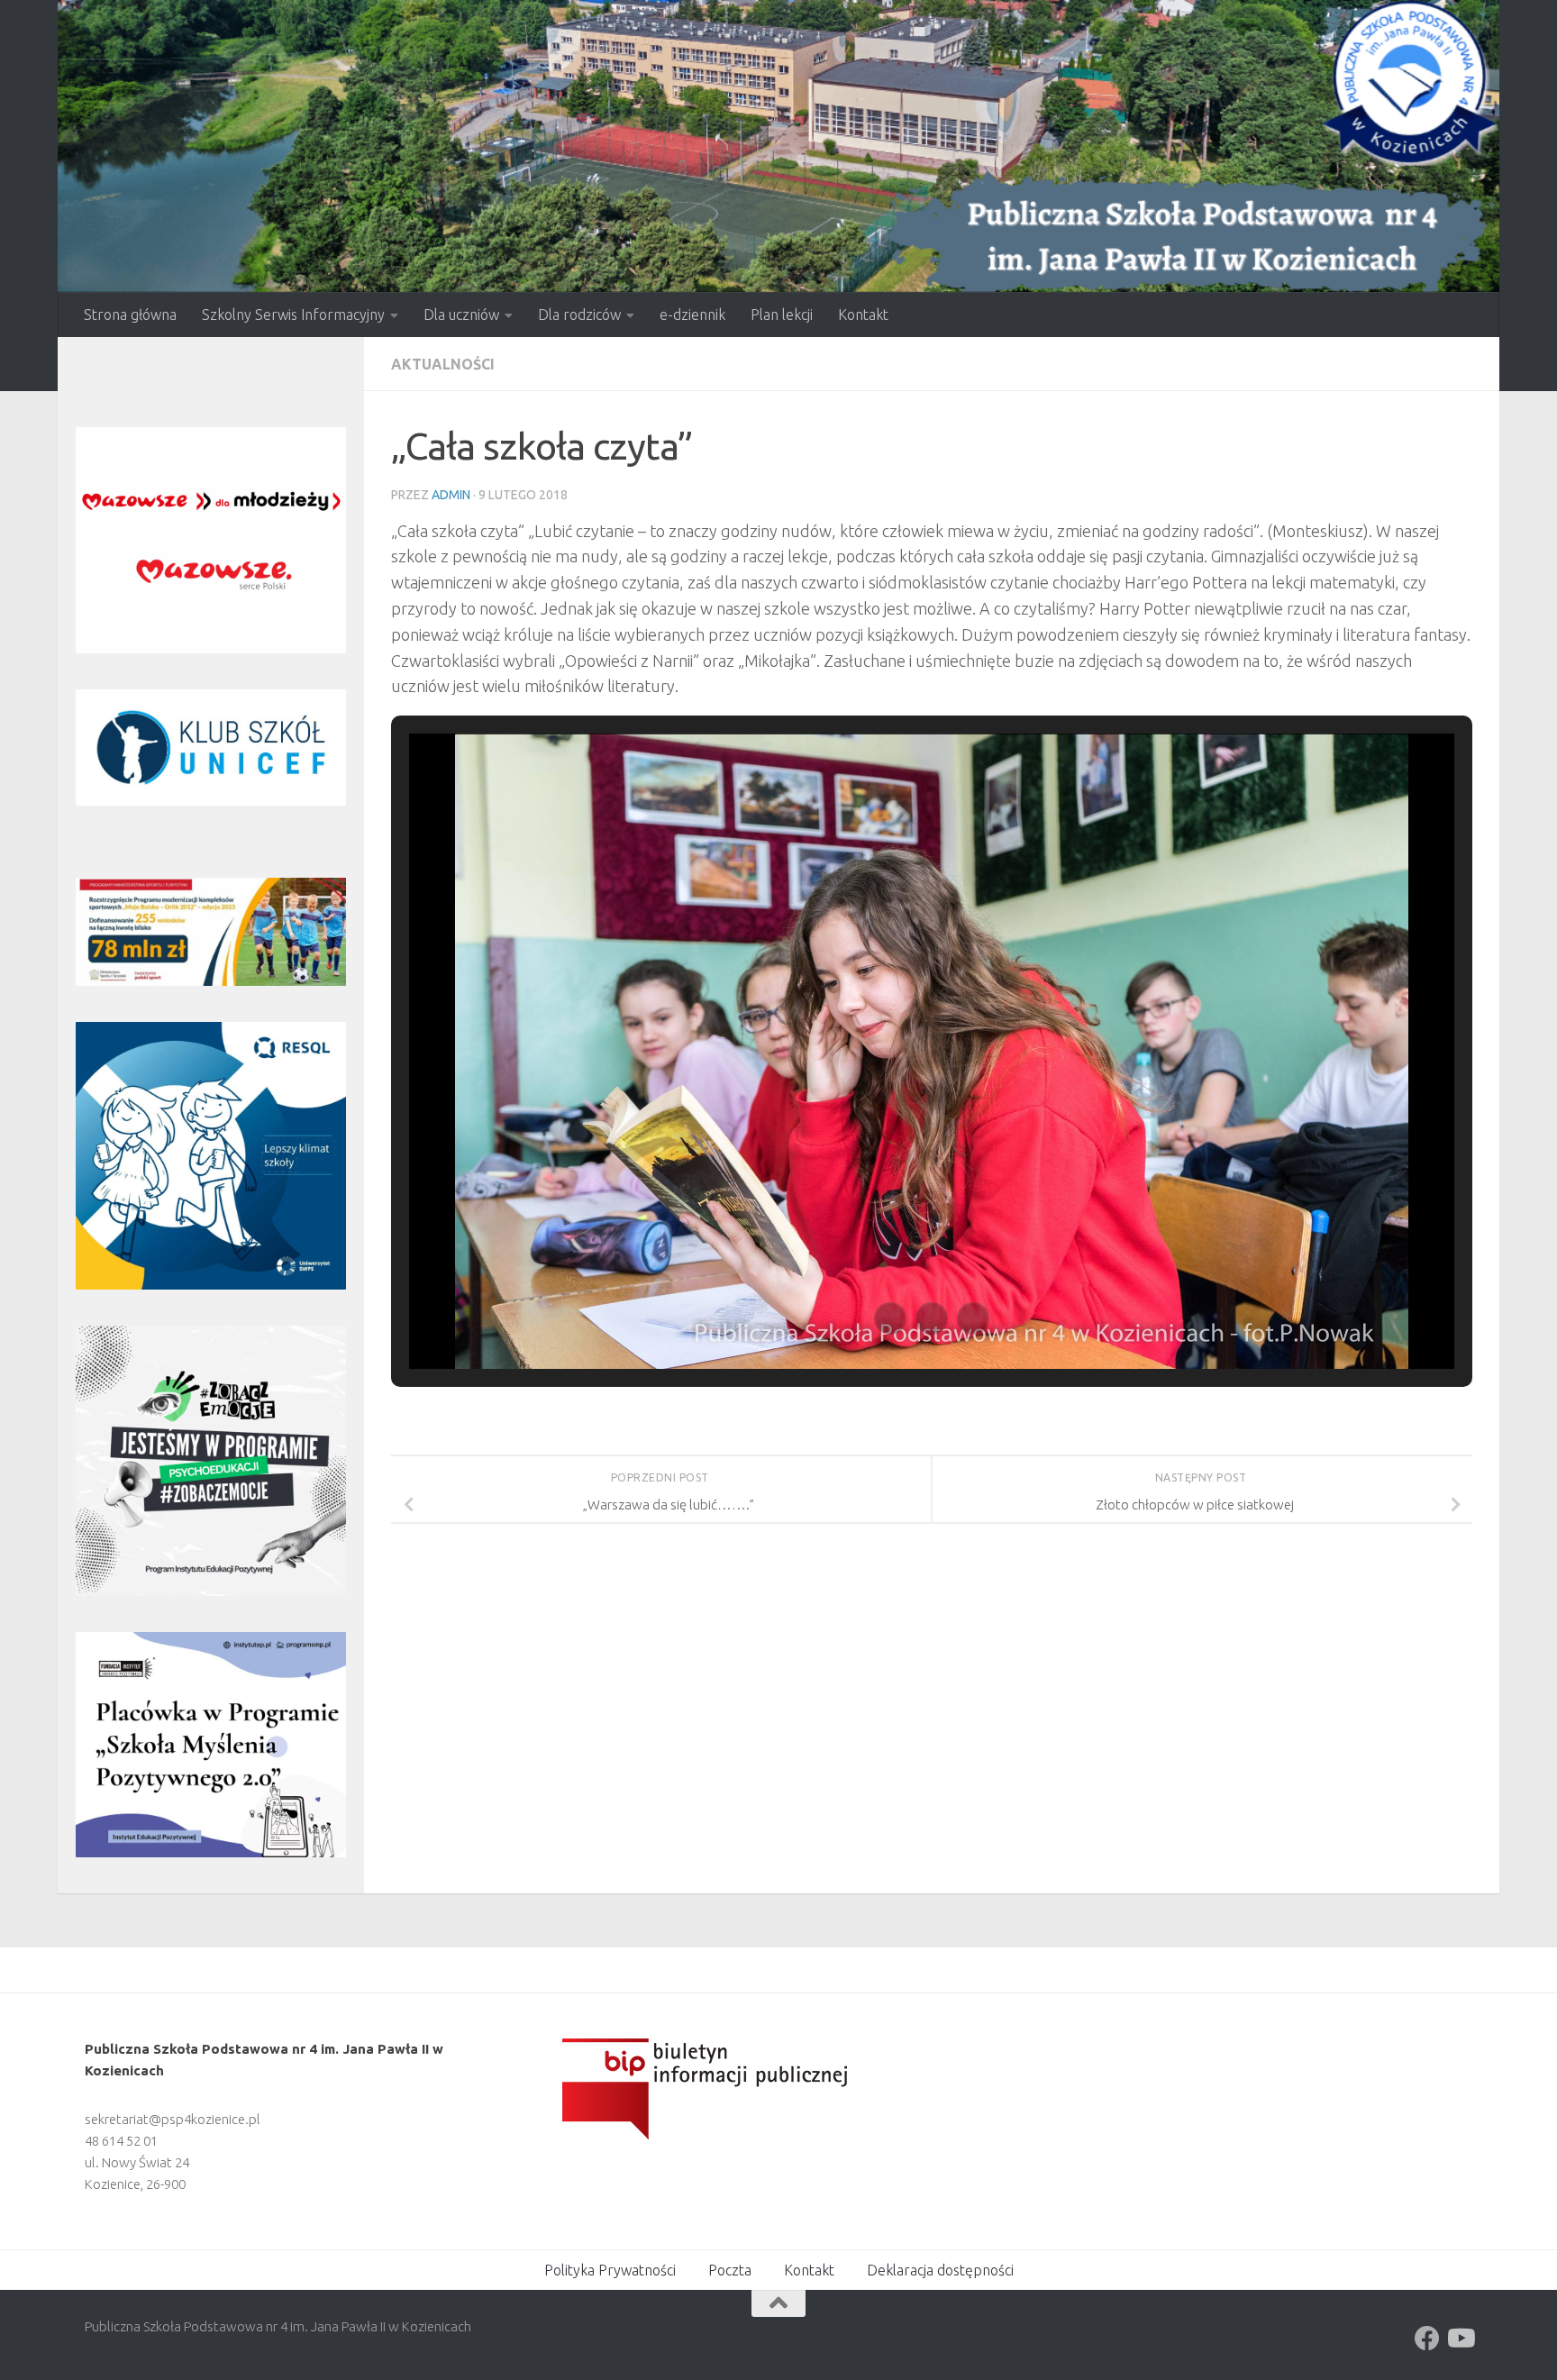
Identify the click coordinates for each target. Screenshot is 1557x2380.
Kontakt (863, 315)
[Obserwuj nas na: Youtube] (1460, 2339)
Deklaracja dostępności (940, 2270)
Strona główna (130, 315)
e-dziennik (692, 315)
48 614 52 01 (121, 2141)
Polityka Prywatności (610, 2270)
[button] (890, 1318)
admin (451, 495)
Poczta (730, 2270)
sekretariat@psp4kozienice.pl (173, 2119)
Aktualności (443, 364)
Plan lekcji (782, 315)
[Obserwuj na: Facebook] (1427, 2339)
